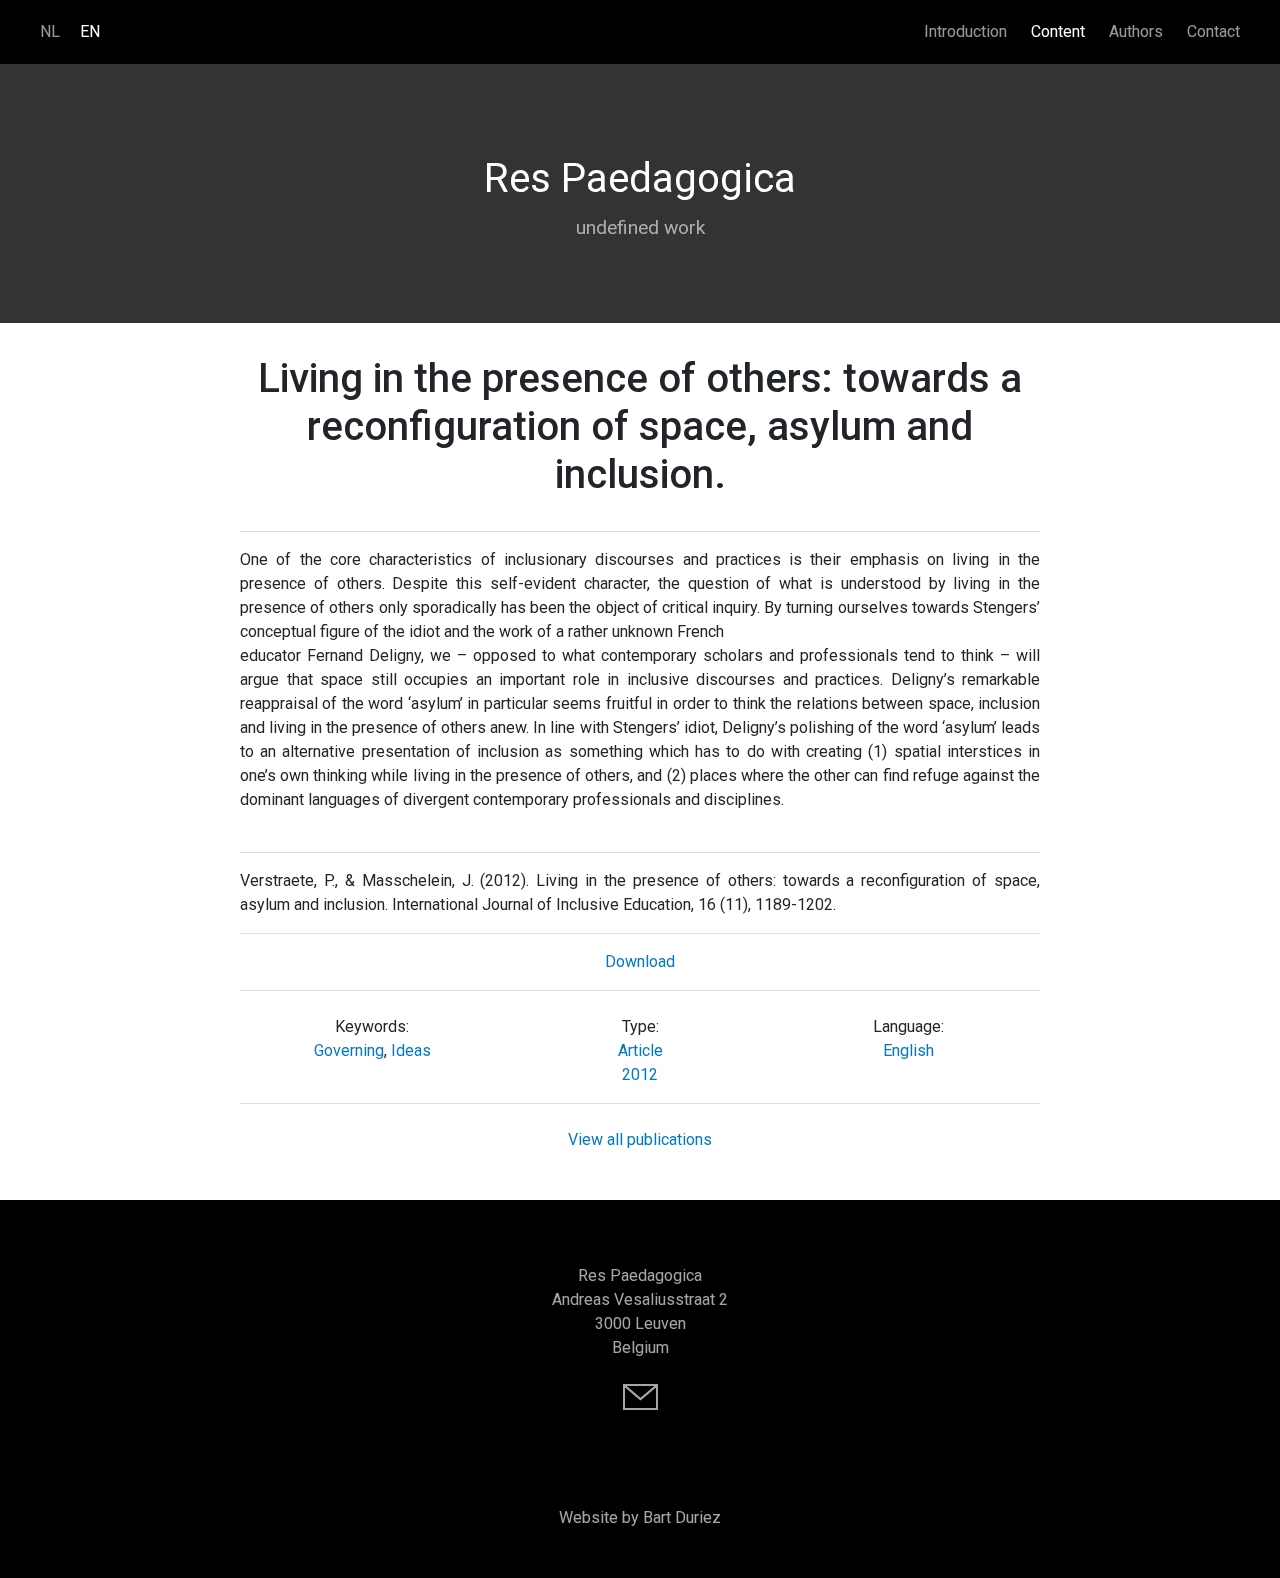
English (908, 1050)
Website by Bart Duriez (640, 1517)
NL (50, 31)
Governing (349, 1050)
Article (640, 1050)
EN (90, 31)
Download (640, 961)
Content (1058, 31)
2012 (640, 1074)
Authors (1136, 31)
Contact (1213, 31)
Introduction (965, 31)
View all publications (640, 1139)
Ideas (411, 1050)
